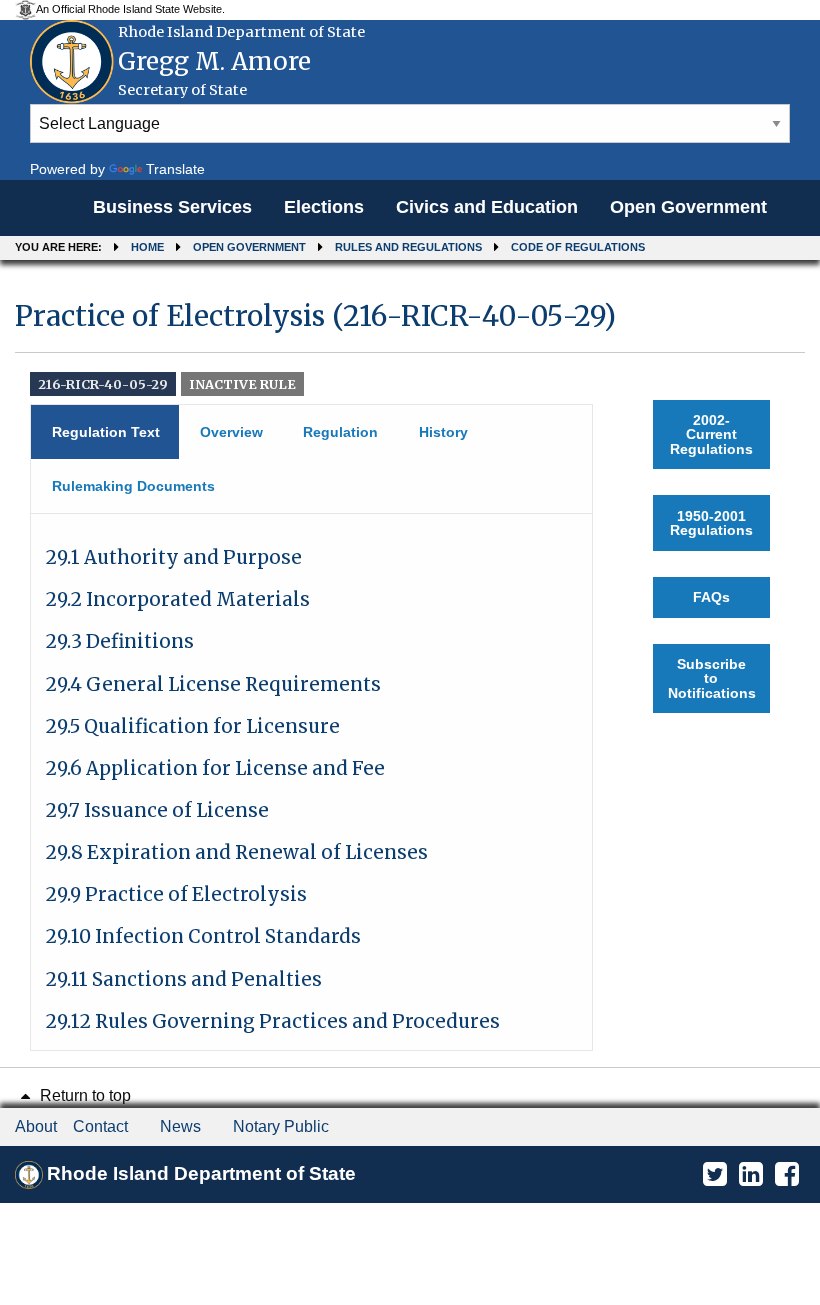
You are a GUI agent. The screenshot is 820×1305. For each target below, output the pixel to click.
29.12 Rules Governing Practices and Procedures (273, 1021)
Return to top (83, 1095)
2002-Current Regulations (711, 434)
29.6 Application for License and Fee (215, 768)
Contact (100, 1126)
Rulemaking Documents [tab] (133, 486)
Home (147, 247)
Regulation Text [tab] (106, 432)
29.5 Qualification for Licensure (193, 726)
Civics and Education (487, 207)
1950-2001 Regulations (711, 523)
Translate (175, 169)
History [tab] (443, 432)
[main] (410, 666)
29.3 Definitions (120, 641)
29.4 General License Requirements (213, 684)
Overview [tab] (231, 432)
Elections (324, 207)
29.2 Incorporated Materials (178, 599)
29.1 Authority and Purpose (174, 557)
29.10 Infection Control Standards (203, 936)
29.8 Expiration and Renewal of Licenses (237, 852)
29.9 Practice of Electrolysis (176, 894)
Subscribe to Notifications (712, 678)
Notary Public (281, 1126)
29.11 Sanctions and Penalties (184, 979)
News (180, 1126)
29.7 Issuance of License (157, 810)
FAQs (711, 597)
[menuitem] (172, 208)
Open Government (688, 207)
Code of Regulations (578, 247)
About (36, 1126)
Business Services (172, 207)
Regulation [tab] (340, 432)
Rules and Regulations (408, 247)
